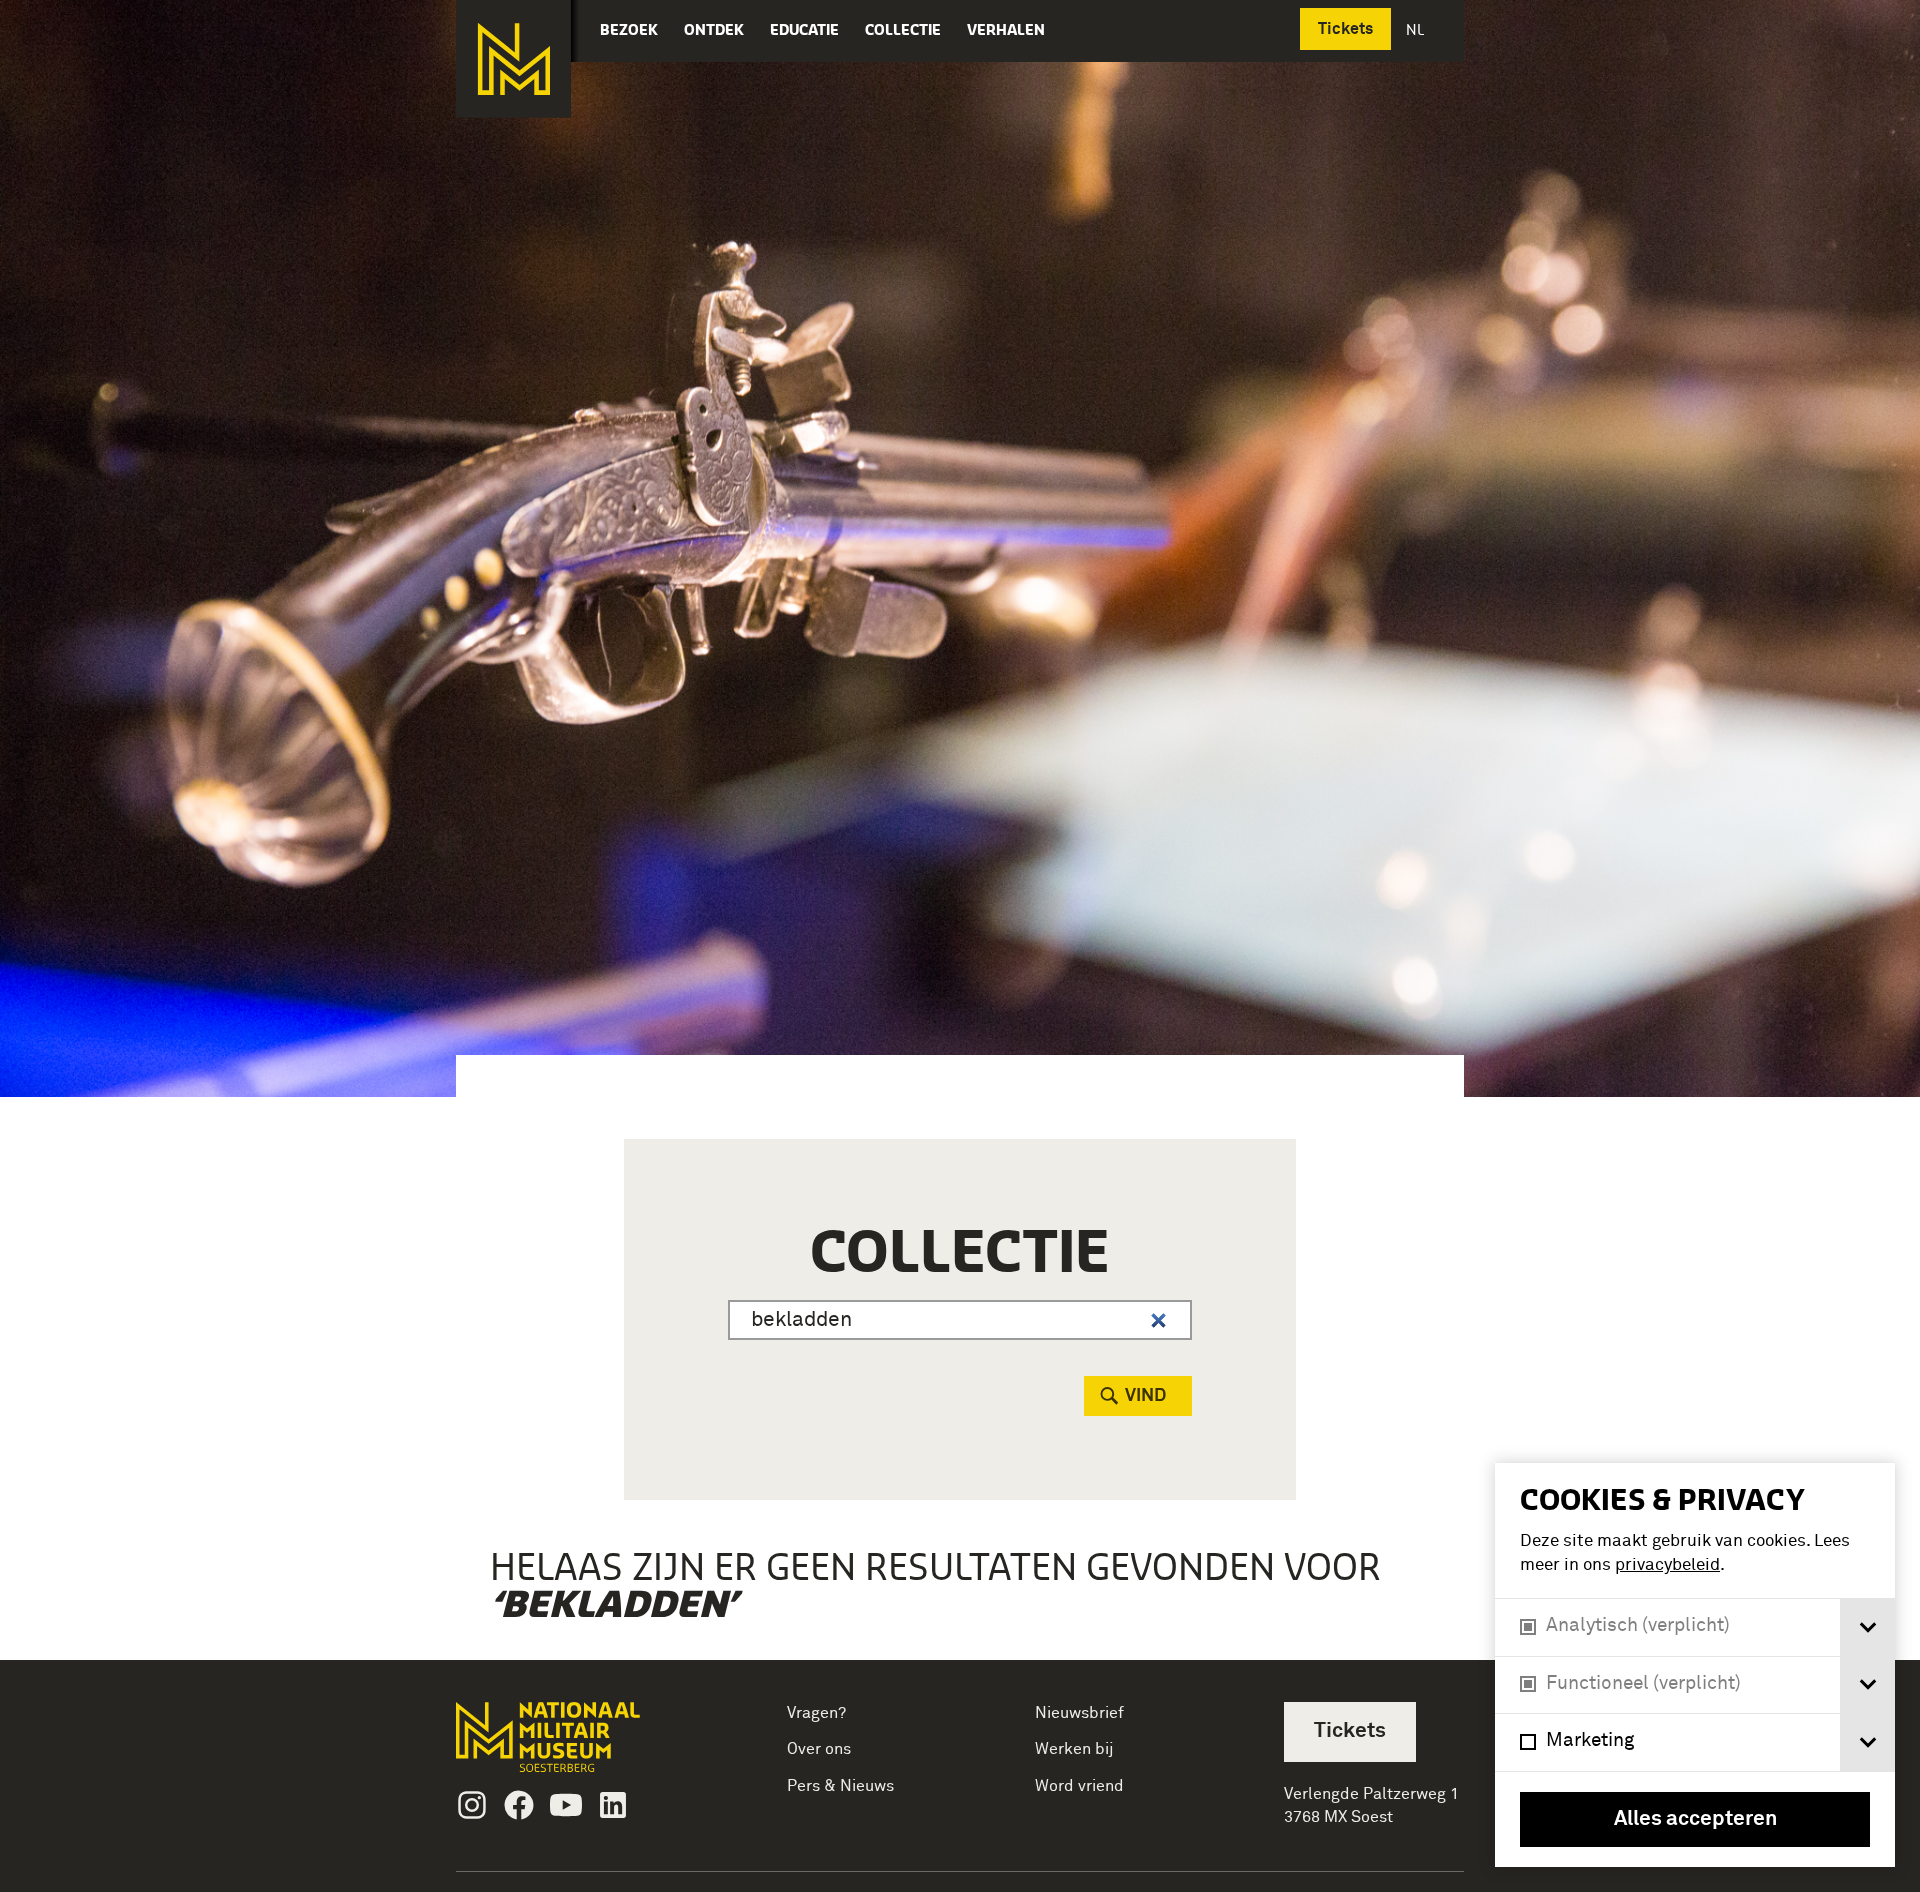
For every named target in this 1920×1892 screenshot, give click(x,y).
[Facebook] (519, 1805)
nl (1417, 29)
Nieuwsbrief (1079, 1713)
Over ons (819, 1749)
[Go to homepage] (579, 1745)
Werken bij (1074, 1749)
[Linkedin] (613, 1805)
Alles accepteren (1695, 1819)
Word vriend (1079, 1786)
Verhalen (1006, 29)
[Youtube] (566, 1805)
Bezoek (629, 29)
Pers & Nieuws (840, 1786)
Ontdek (714, 29)
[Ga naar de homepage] (513, 59)
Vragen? (816, 1713)
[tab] (1867, 1627)
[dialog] (1695, 1665)
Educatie (804, 29)
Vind (1145, 1396)
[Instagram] (472, 1805)
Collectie (903, 29)
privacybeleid (1667, 1565)
